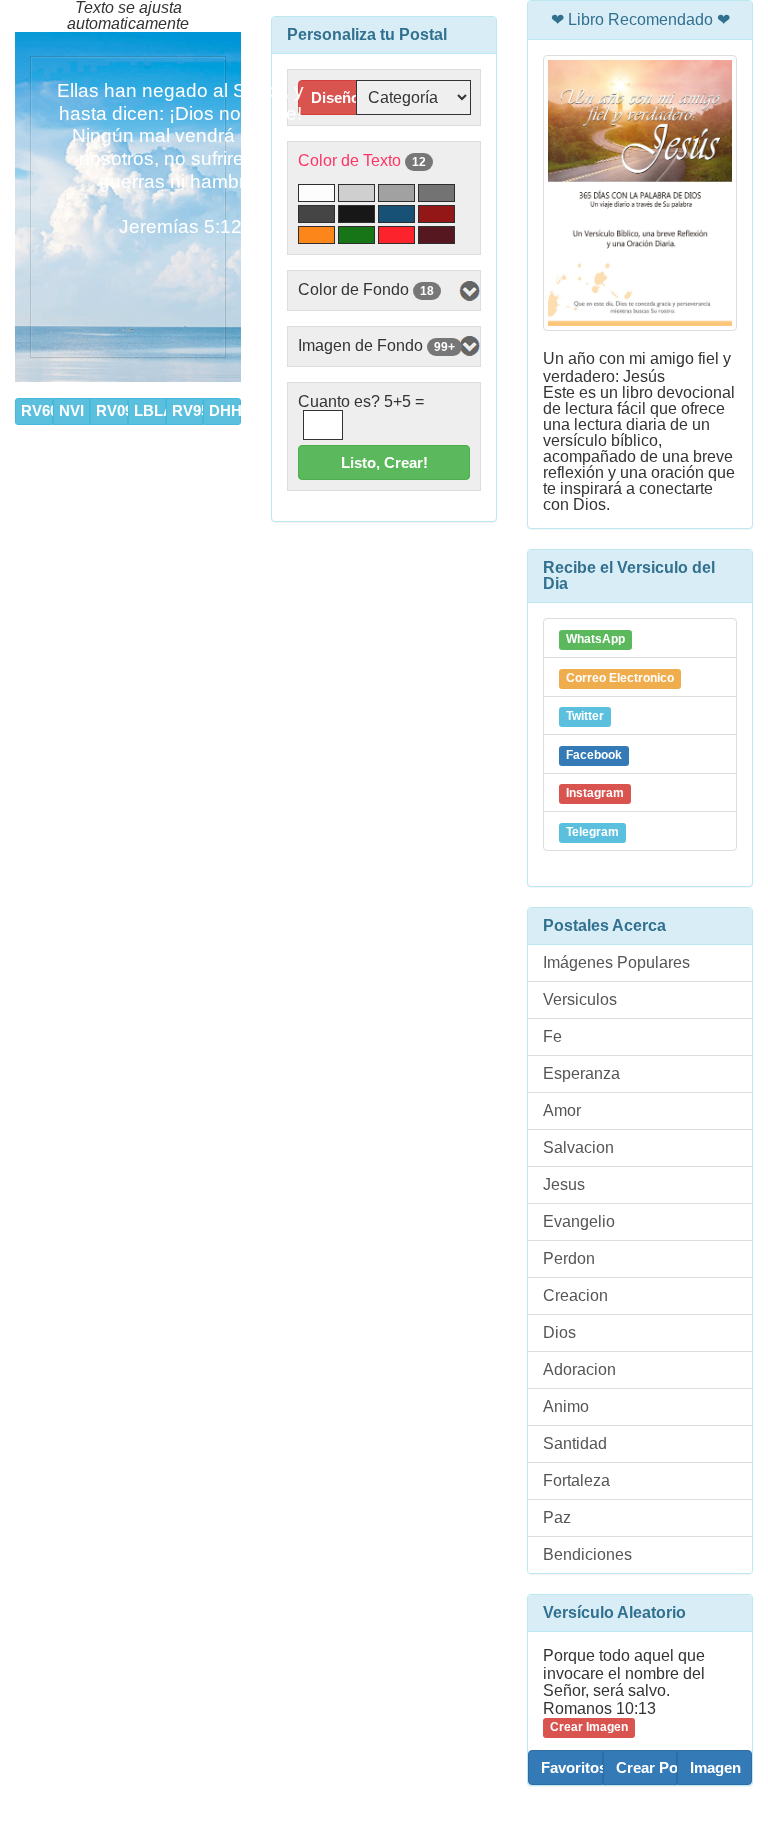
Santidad (575, 1443)
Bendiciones (587, 1554)
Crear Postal (647, 1767)
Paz (557, 1517)
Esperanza (581, 1073)
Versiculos (580, 999)
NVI (71, 410)
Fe (552, 1036)
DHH (225, 410)
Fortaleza (576, 1480)
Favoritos (572, 1767)
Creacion (575, 1295)
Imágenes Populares (616, 962)
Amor (562, 1110)
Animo (566, 1406)
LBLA (150, 410)
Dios (559, 1332)
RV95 (188, 410)
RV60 (37, 410)
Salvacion (578, 1147)
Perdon (569, 1258)
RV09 (112, 410)
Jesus (564, 1184)
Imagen (715, 1767)
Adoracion (579, 1369)
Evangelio (579, 1221)
